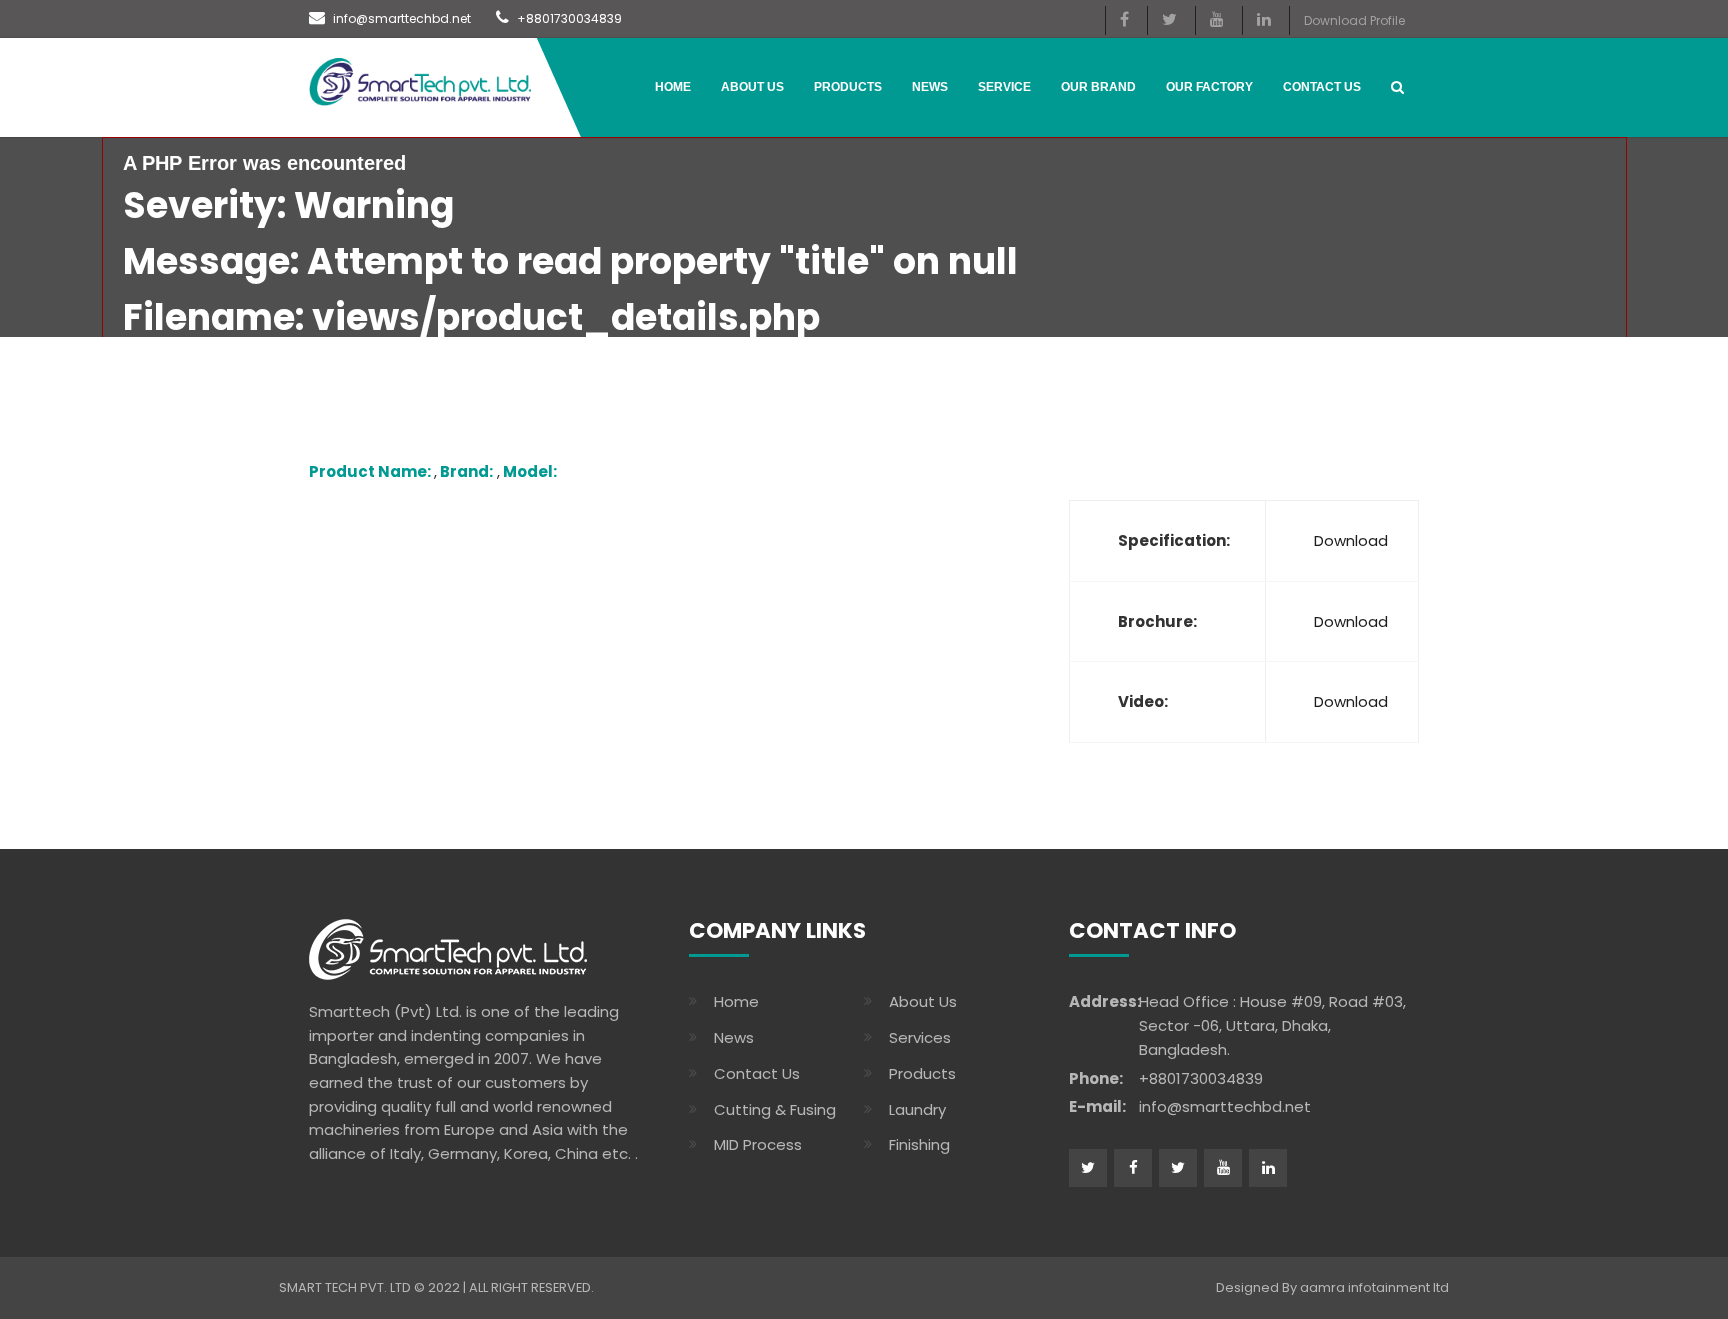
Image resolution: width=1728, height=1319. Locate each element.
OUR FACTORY (1209, 87)
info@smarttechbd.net (400, 18)
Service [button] (1004, 87)
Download (1351, 540)
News (734, 1037)
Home (673, 87)
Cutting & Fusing (775, 1109)
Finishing (919, 1144)
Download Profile (1354, 20)
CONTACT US (1322, 87)
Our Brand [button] (1098, 87)
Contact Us (757, 1073)
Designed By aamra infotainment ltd (1332, 1287)
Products (848, 87)
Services (920, 1037)
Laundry (917, 1109)
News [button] (930, 87)
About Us (752, 87)
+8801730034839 (568, 18)
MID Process (758, 1144)
